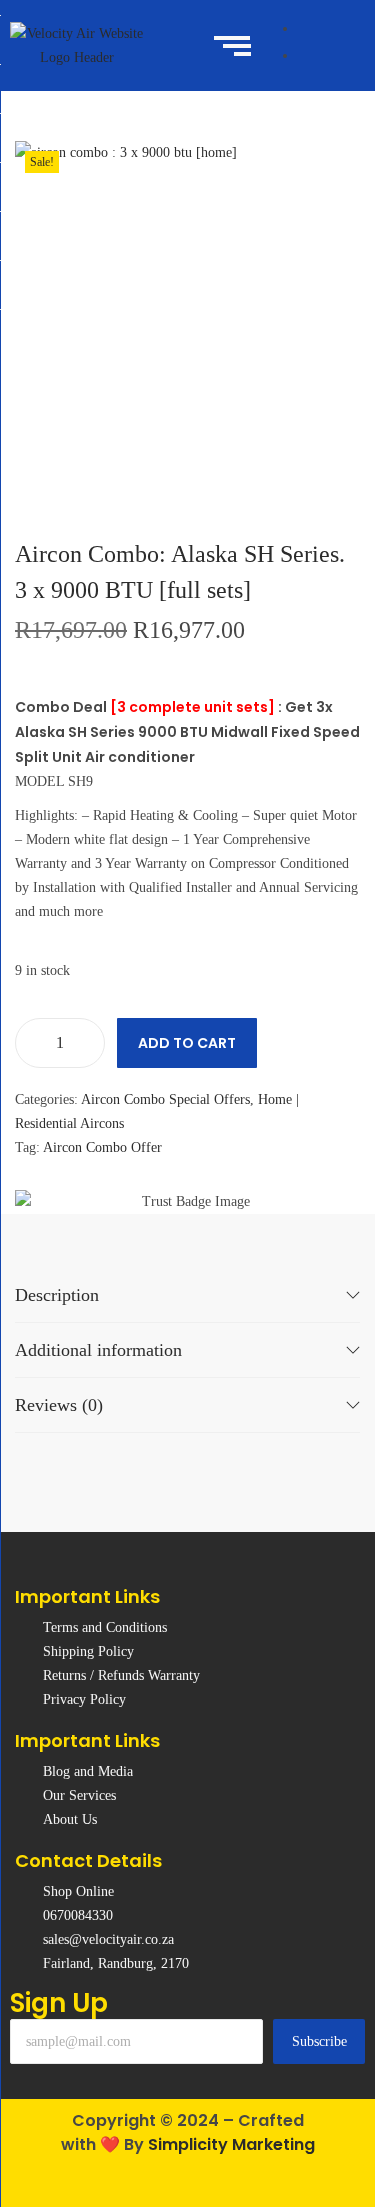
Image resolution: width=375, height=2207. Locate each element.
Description (57, 1295)
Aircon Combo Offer (102, 1147)
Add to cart (187, 1043)
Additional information (98, 1350)
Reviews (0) (59, 1405)
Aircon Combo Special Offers (165, 1099)
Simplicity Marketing (231, 2144)
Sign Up (59, 2003)
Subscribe (319, 2041)
